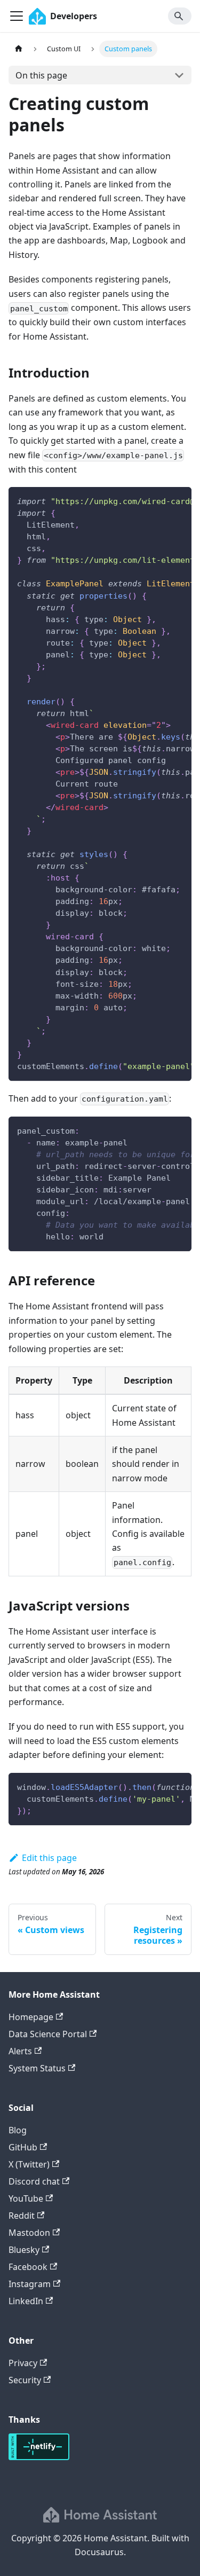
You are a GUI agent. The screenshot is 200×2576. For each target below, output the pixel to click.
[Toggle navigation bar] (17, 16)
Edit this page (49, 1858)
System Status (37, 2068)
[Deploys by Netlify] (39, 2457)
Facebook (28, 2267)
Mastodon (29, 2233)
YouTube (26, 2198)
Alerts (20, 2051)
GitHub (23, 2147)
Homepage (31, 2017)
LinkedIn (26, 2301)
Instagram (30, 2284)
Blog (18, 2130)
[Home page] (19, 49)
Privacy (23, 2363)
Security (25, 2380)
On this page (41, 75)
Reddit (22, 2216)
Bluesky (24, 2250)
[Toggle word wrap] (159, 500)
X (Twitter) (29, 2164)
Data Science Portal (48, 2034)
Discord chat (34, 2181)
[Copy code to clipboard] (178, 500)
